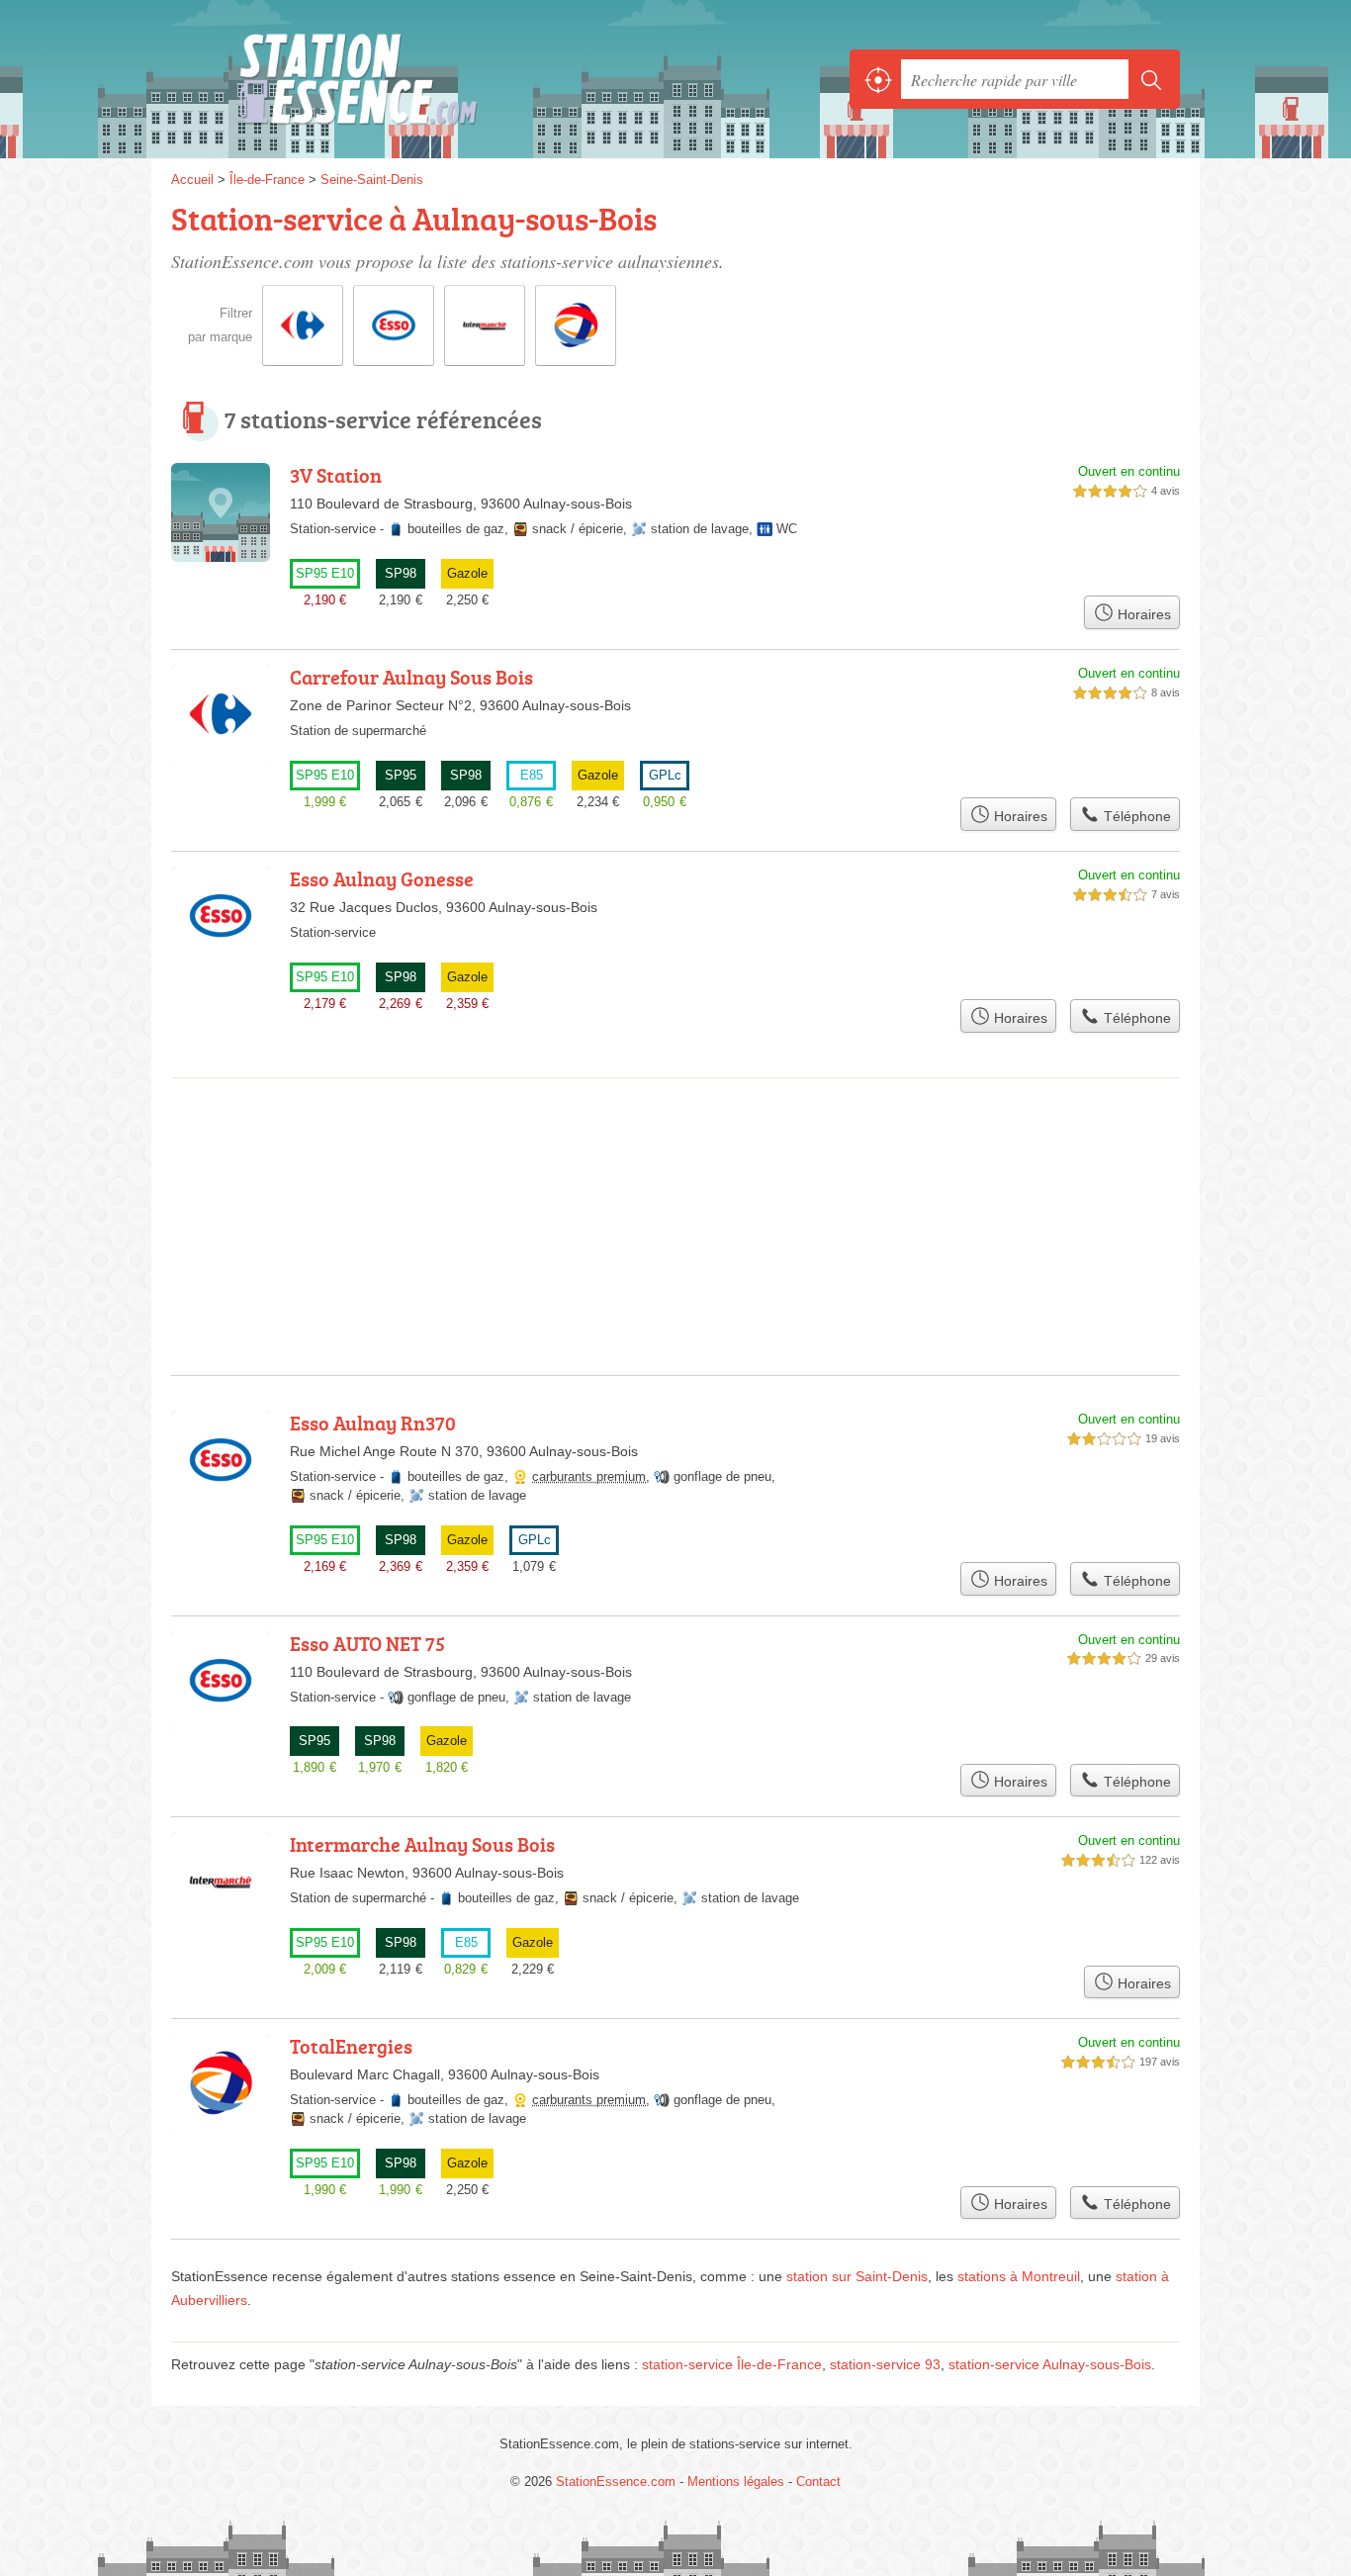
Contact (818, 2482)
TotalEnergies (351, 2046)
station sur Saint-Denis (857, 2276)
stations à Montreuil (1019, 2276)
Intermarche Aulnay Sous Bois (422, 1844)
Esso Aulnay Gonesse (382, 878)
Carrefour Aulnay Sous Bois (411, 677)
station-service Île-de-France (732, 2364)
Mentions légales (736, 2482)
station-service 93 (885, 2364)
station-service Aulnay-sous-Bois (1050, 2364)
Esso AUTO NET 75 (367, 1643)
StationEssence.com (389, 79)
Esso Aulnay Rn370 (373, 1423)
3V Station (336, 475)
